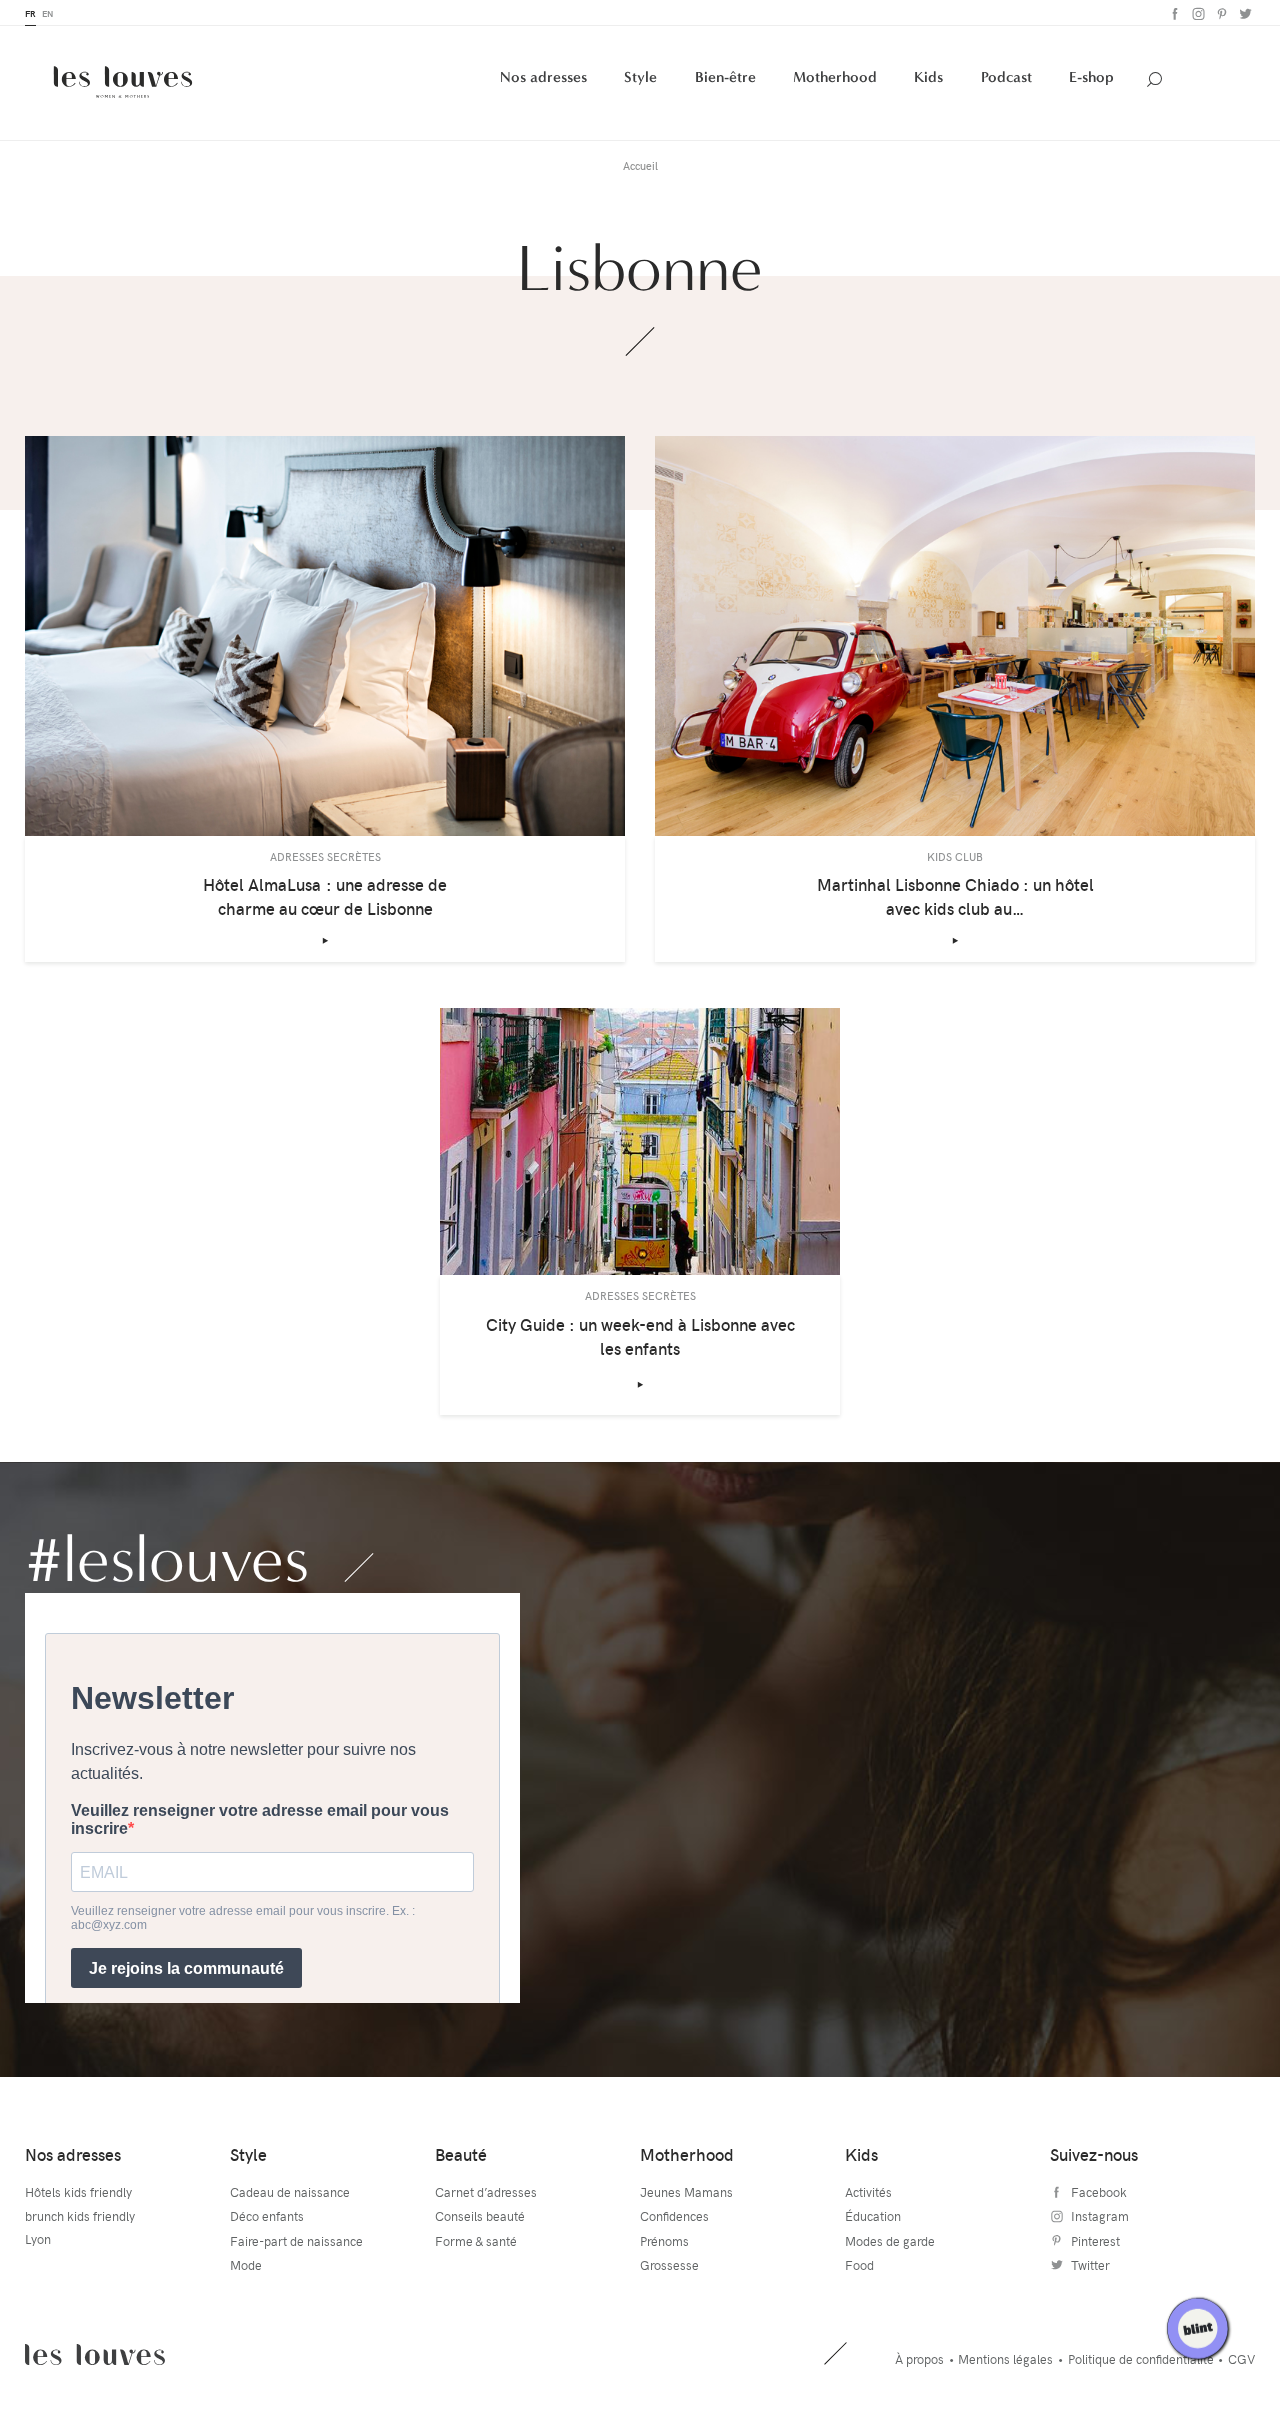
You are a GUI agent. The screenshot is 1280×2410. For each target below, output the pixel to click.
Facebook (1173, 13)
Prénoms (664, 2241)
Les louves (95, 2354)
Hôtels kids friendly (78, 2192)
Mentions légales (1005, 2359)
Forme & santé (476, 2241)
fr (30, 13)
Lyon (38, 2239)
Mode (246, 2265)
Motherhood (835, 77)
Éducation (873, 2216)
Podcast (1006, 77)
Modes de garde (890, 2241)
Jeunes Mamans (686, 2192)
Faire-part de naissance (296, 2241)
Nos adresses (543, 77)
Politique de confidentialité (1141, 2359)
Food (859, 2265)
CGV (1241, 2359)
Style (640, 77)
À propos (919, 2359)
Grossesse (669, 2265)
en (47, 13)
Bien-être (725, 77)
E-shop (1091, 77)
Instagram (1196, 13)
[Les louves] (123, 82)
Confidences (674, 2216)
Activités (868, 2192)
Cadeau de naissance (290, 2192)
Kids (928, 77)
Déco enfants (267, 2216)
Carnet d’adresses (486, 2192)
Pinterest (1219, 13)
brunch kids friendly (80, 2216)
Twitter (1243, 13)
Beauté (461, 2154)
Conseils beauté (480, 2216)
